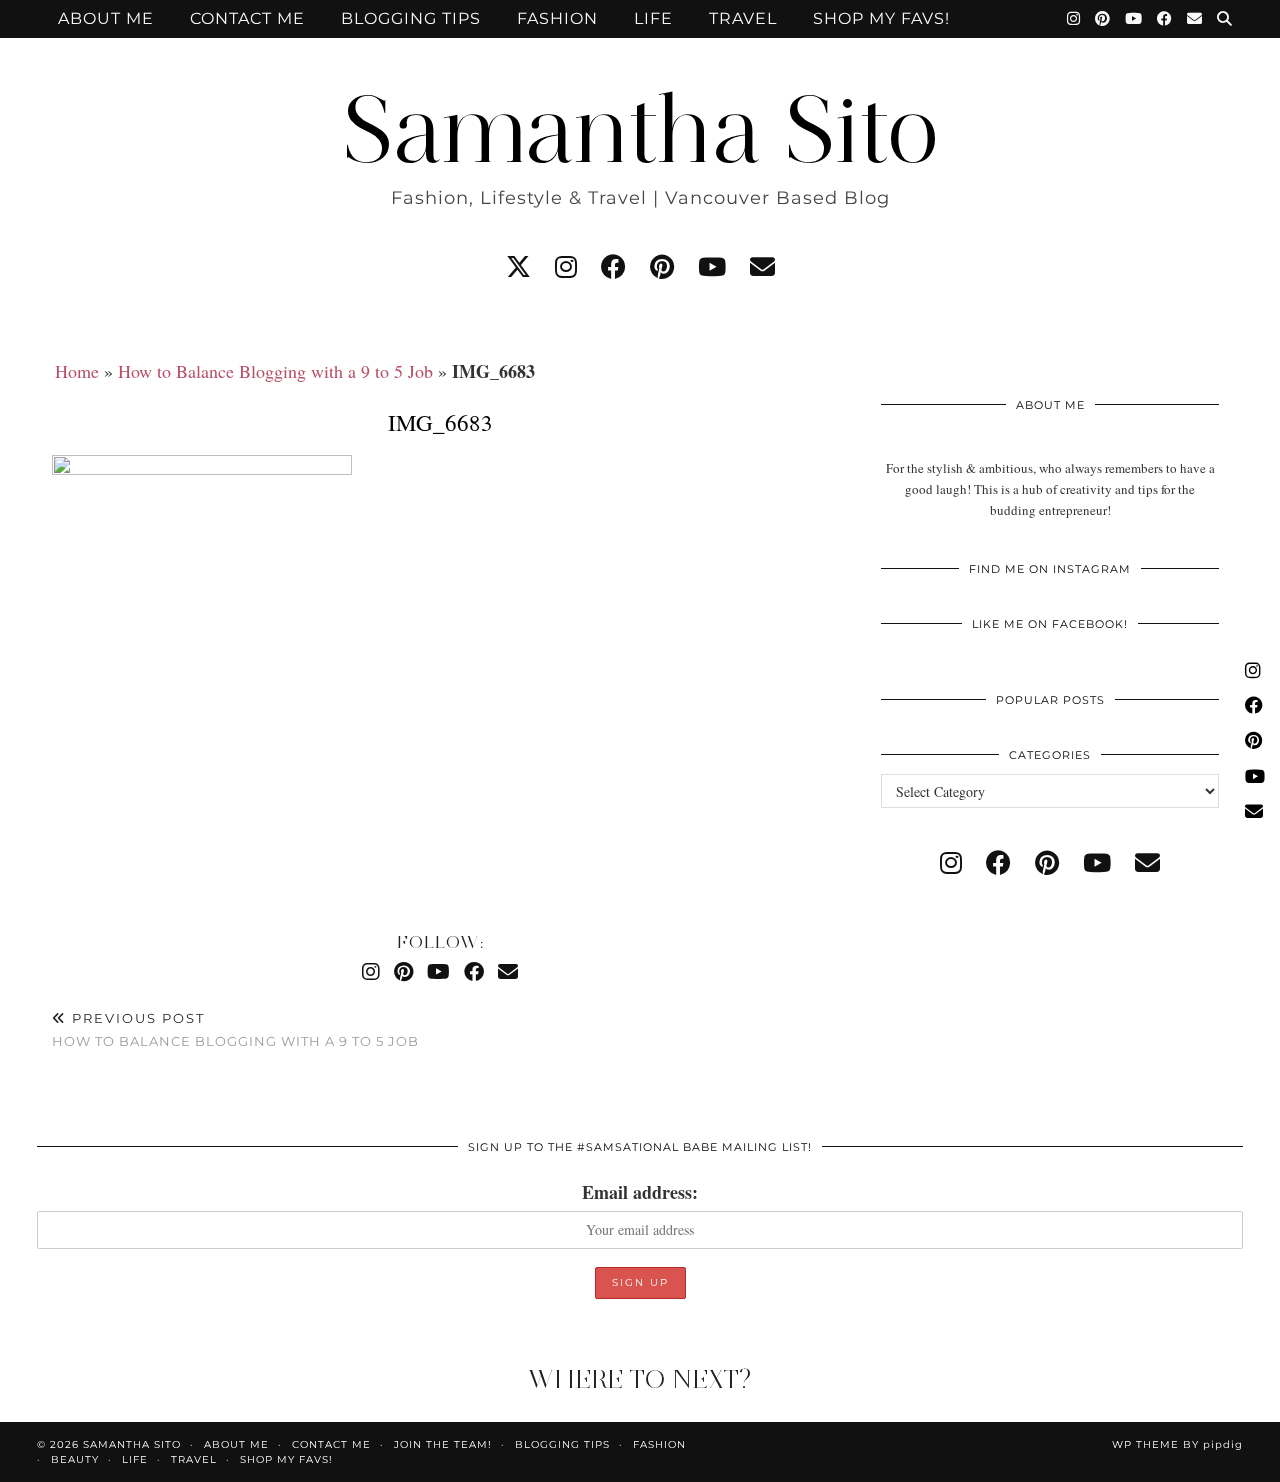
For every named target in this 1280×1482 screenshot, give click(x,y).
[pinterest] (662, 266)
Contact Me (247, 18)
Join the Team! (443, 1444)
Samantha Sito (640, 129)
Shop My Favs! (881, 18)
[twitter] (518, 266)
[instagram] (566, 266)
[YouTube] (1134, 19)
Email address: (640, 1192)
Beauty (75, 1459)
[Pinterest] (1103, 19)
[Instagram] (1074, 19)
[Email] (1195, 19)
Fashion (557, 18)
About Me (106, 18)
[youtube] (712, 266)
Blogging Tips (411, 18)
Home (77, 371)
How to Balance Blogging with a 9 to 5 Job (275, 371)
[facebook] (613, 266)
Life (653, 18)
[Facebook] (1165, 19)
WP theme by (1177, 1444)
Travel (743, 18)
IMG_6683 (440, 422)
